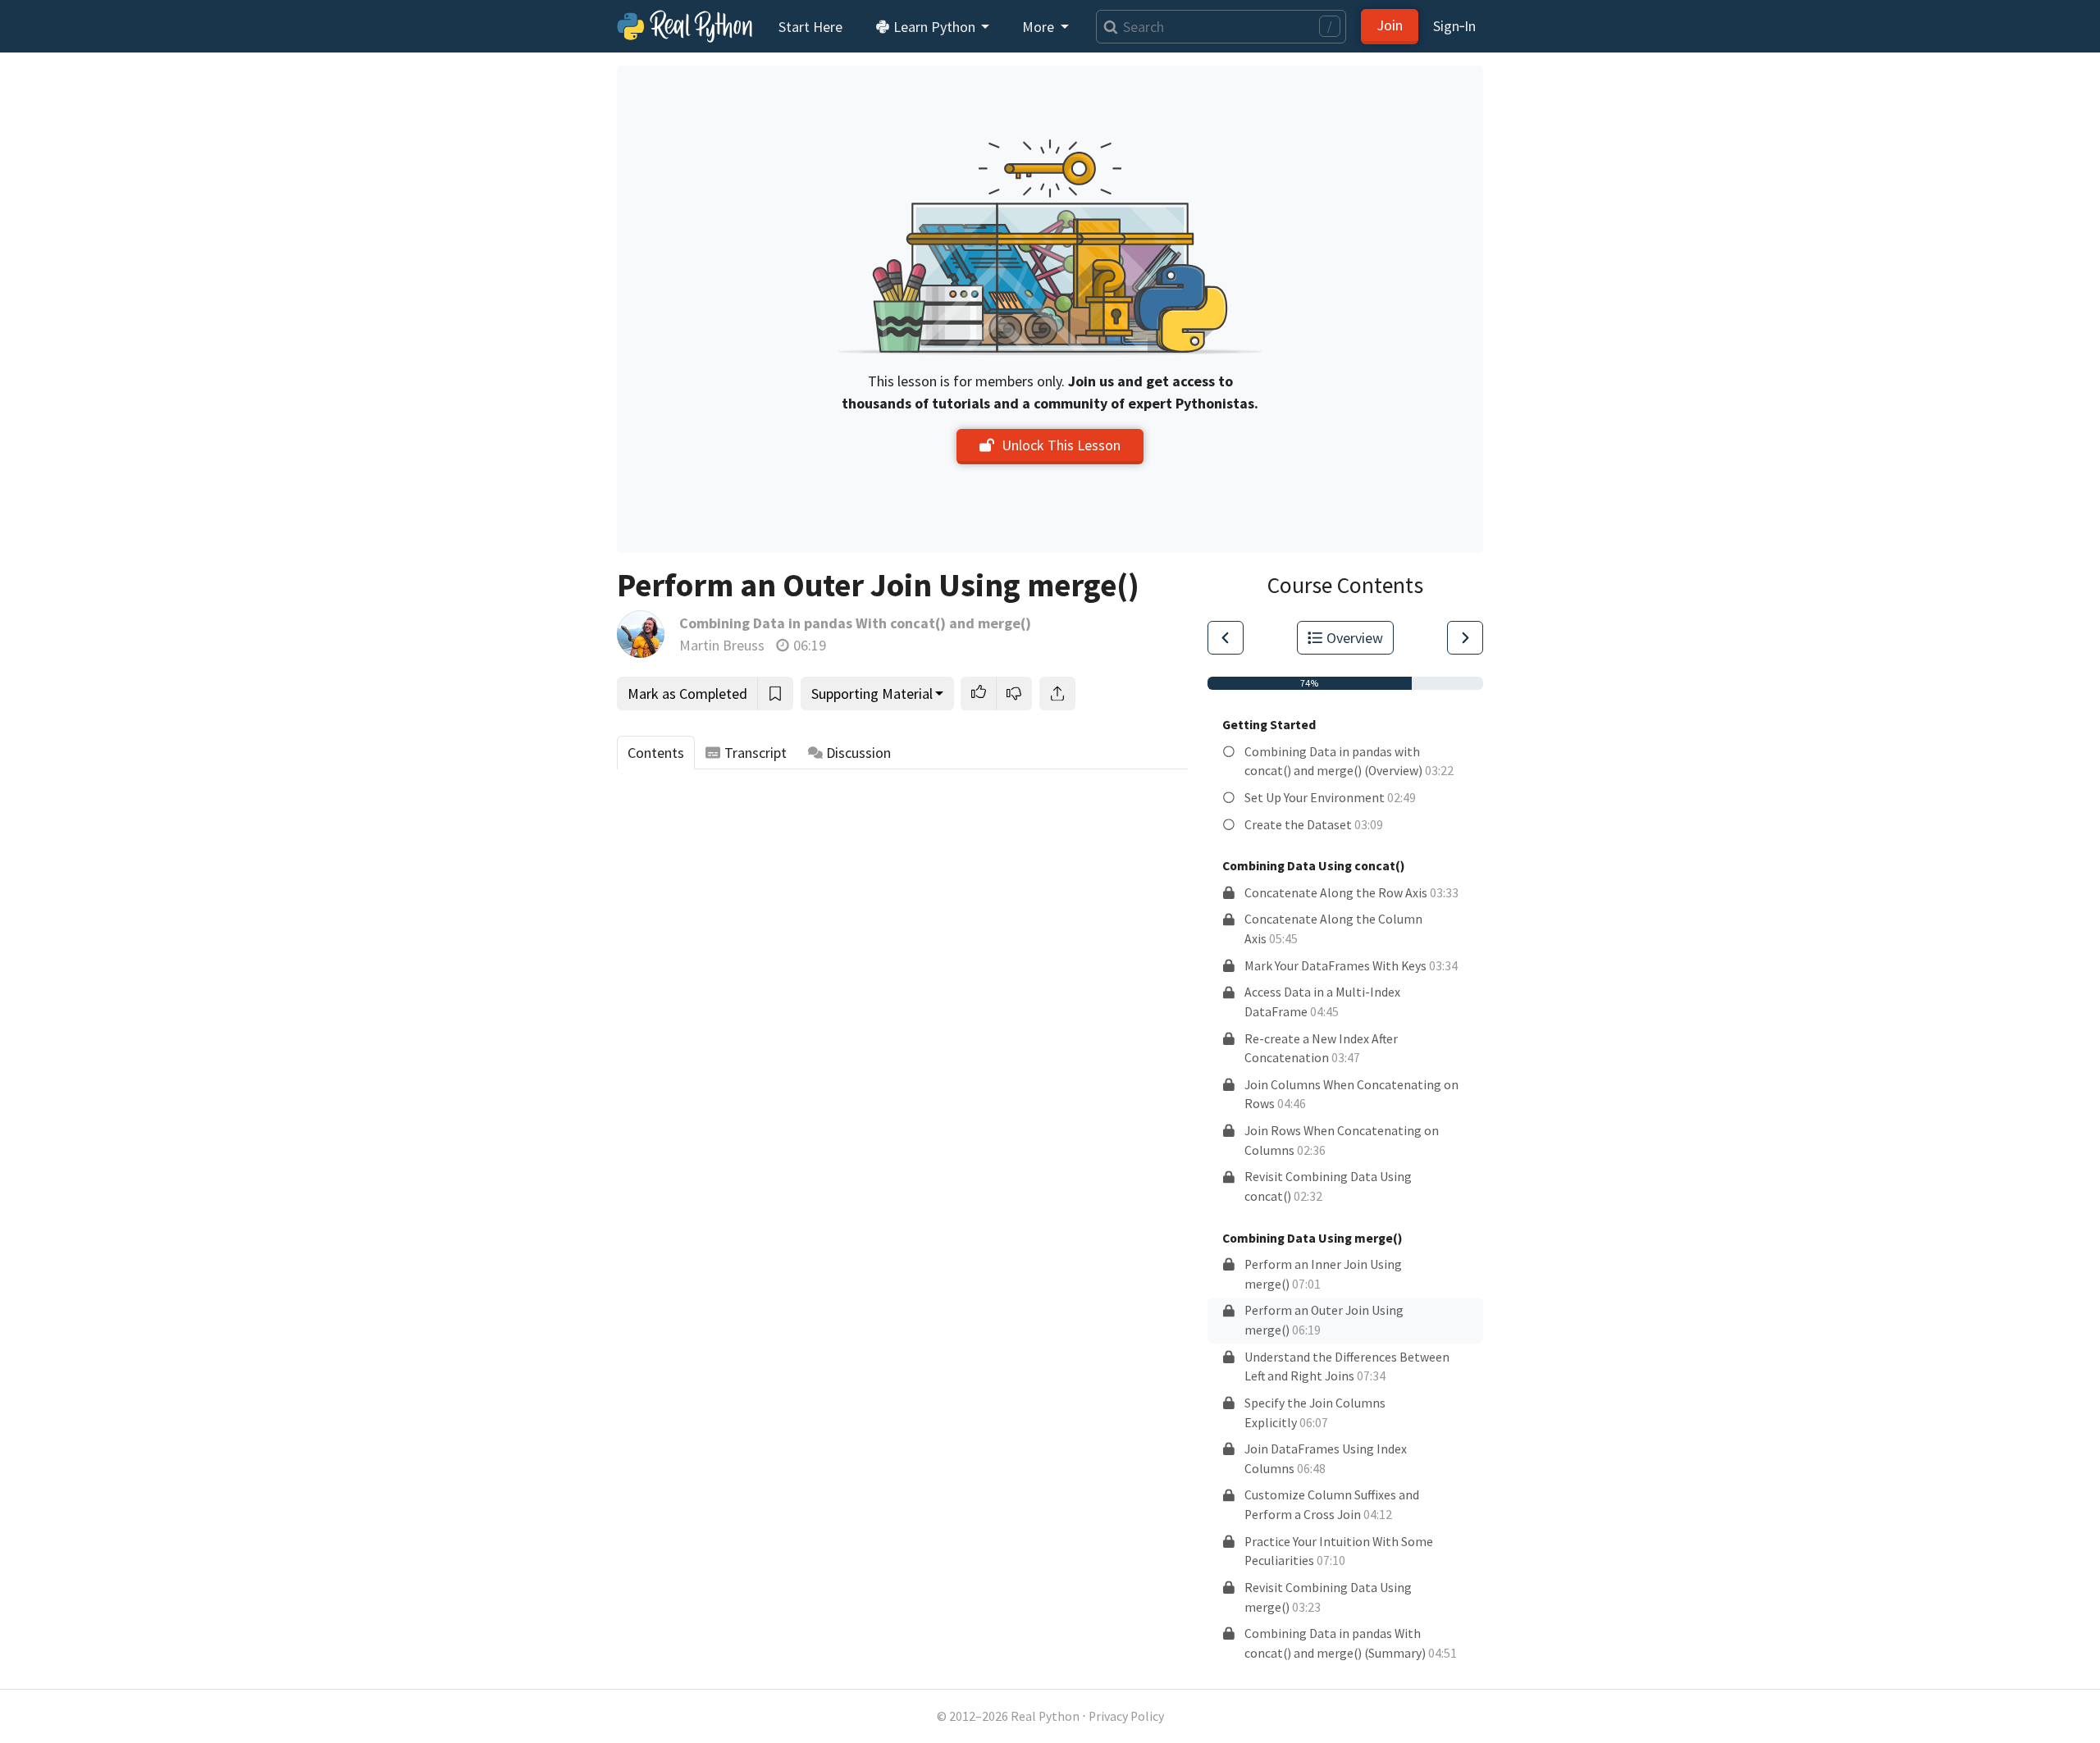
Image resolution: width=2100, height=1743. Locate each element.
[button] (979, 694)
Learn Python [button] (934, 27)
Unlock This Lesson (1061, 445)
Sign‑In (1454, 26)
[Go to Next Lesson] (1465, 638)
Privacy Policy (1126, 1716)
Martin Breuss (722, 645)
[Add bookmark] (775, 694)
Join (1390, 25)
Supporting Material (872, 694)
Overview (1355, 638)
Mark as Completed (687, 694)
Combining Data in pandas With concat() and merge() (855, 623)
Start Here (810, 27)
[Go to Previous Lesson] (1226, 638)
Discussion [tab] (858, 753)
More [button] (1040, 27)
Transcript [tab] (756, 753)
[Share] (1057, 694)
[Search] (1107, 27)
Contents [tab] (656, 753)
